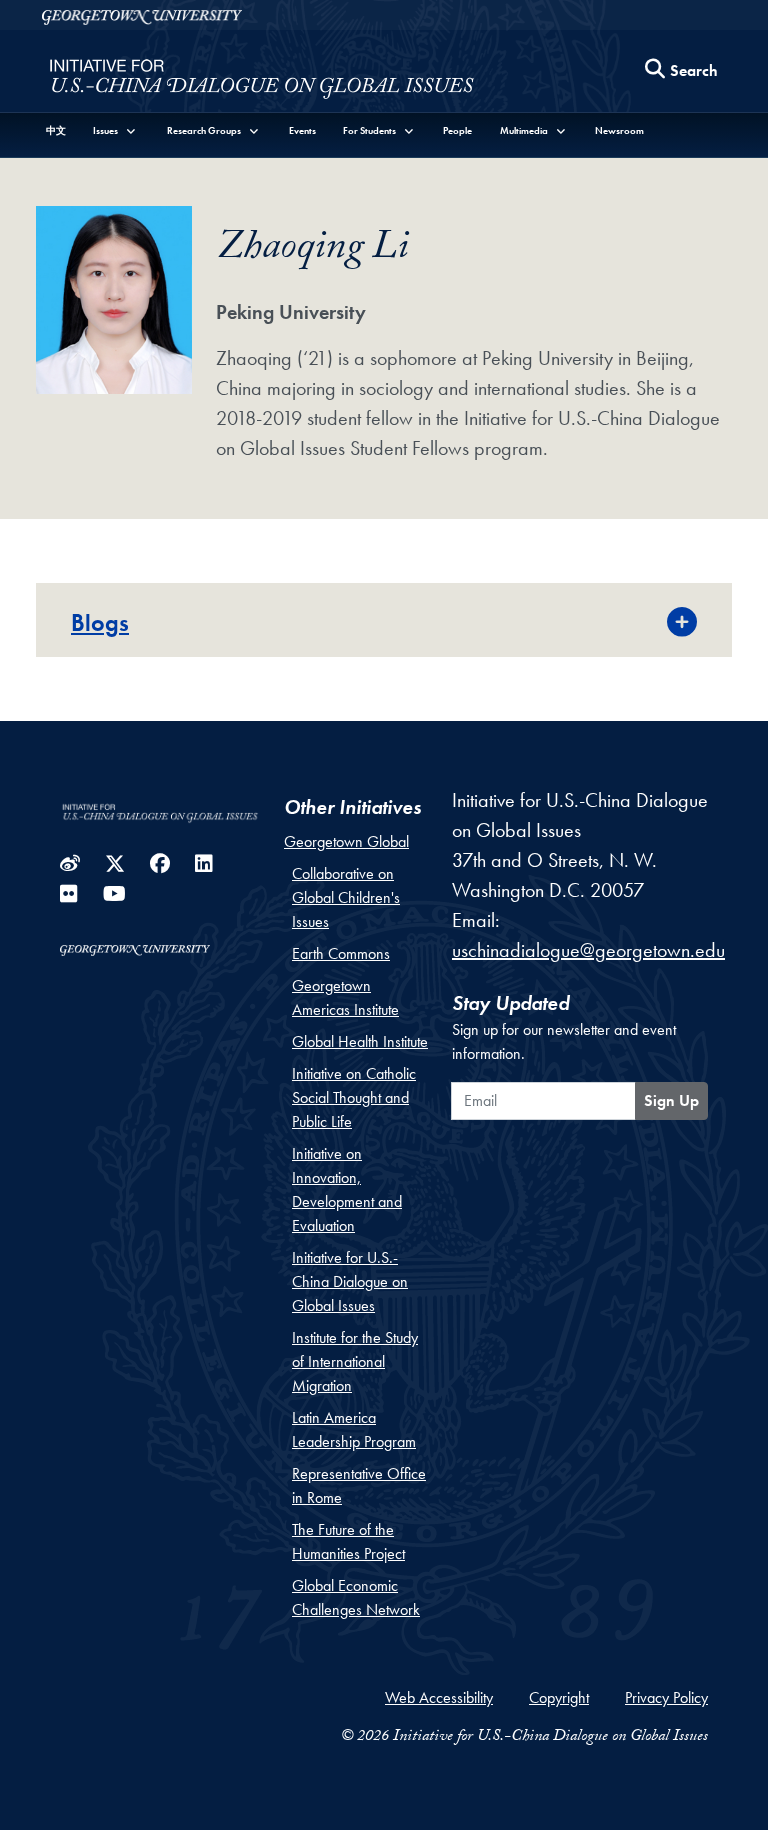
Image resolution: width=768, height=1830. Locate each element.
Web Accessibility (439, 1697)
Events (302, 130)
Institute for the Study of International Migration (355, 1361)
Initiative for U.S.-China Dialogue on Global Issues (350, 1281)
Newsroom (619, 130)
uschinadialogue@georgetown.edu (588, 950)
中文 (56, 130)
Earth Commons (341, 953)
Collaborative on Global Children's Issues (346, 897)
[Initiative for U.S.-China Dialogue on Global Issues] (261, 76)
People (457, 130)
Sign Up (671, 1100)
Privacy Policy (666, 1697)
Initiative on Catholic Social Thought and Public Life (354, 1097)
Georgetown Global (346, 841)
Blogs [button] (100, 622)
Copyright (559, 1697)
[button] (116, 130)
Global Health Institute (360, 1041)
